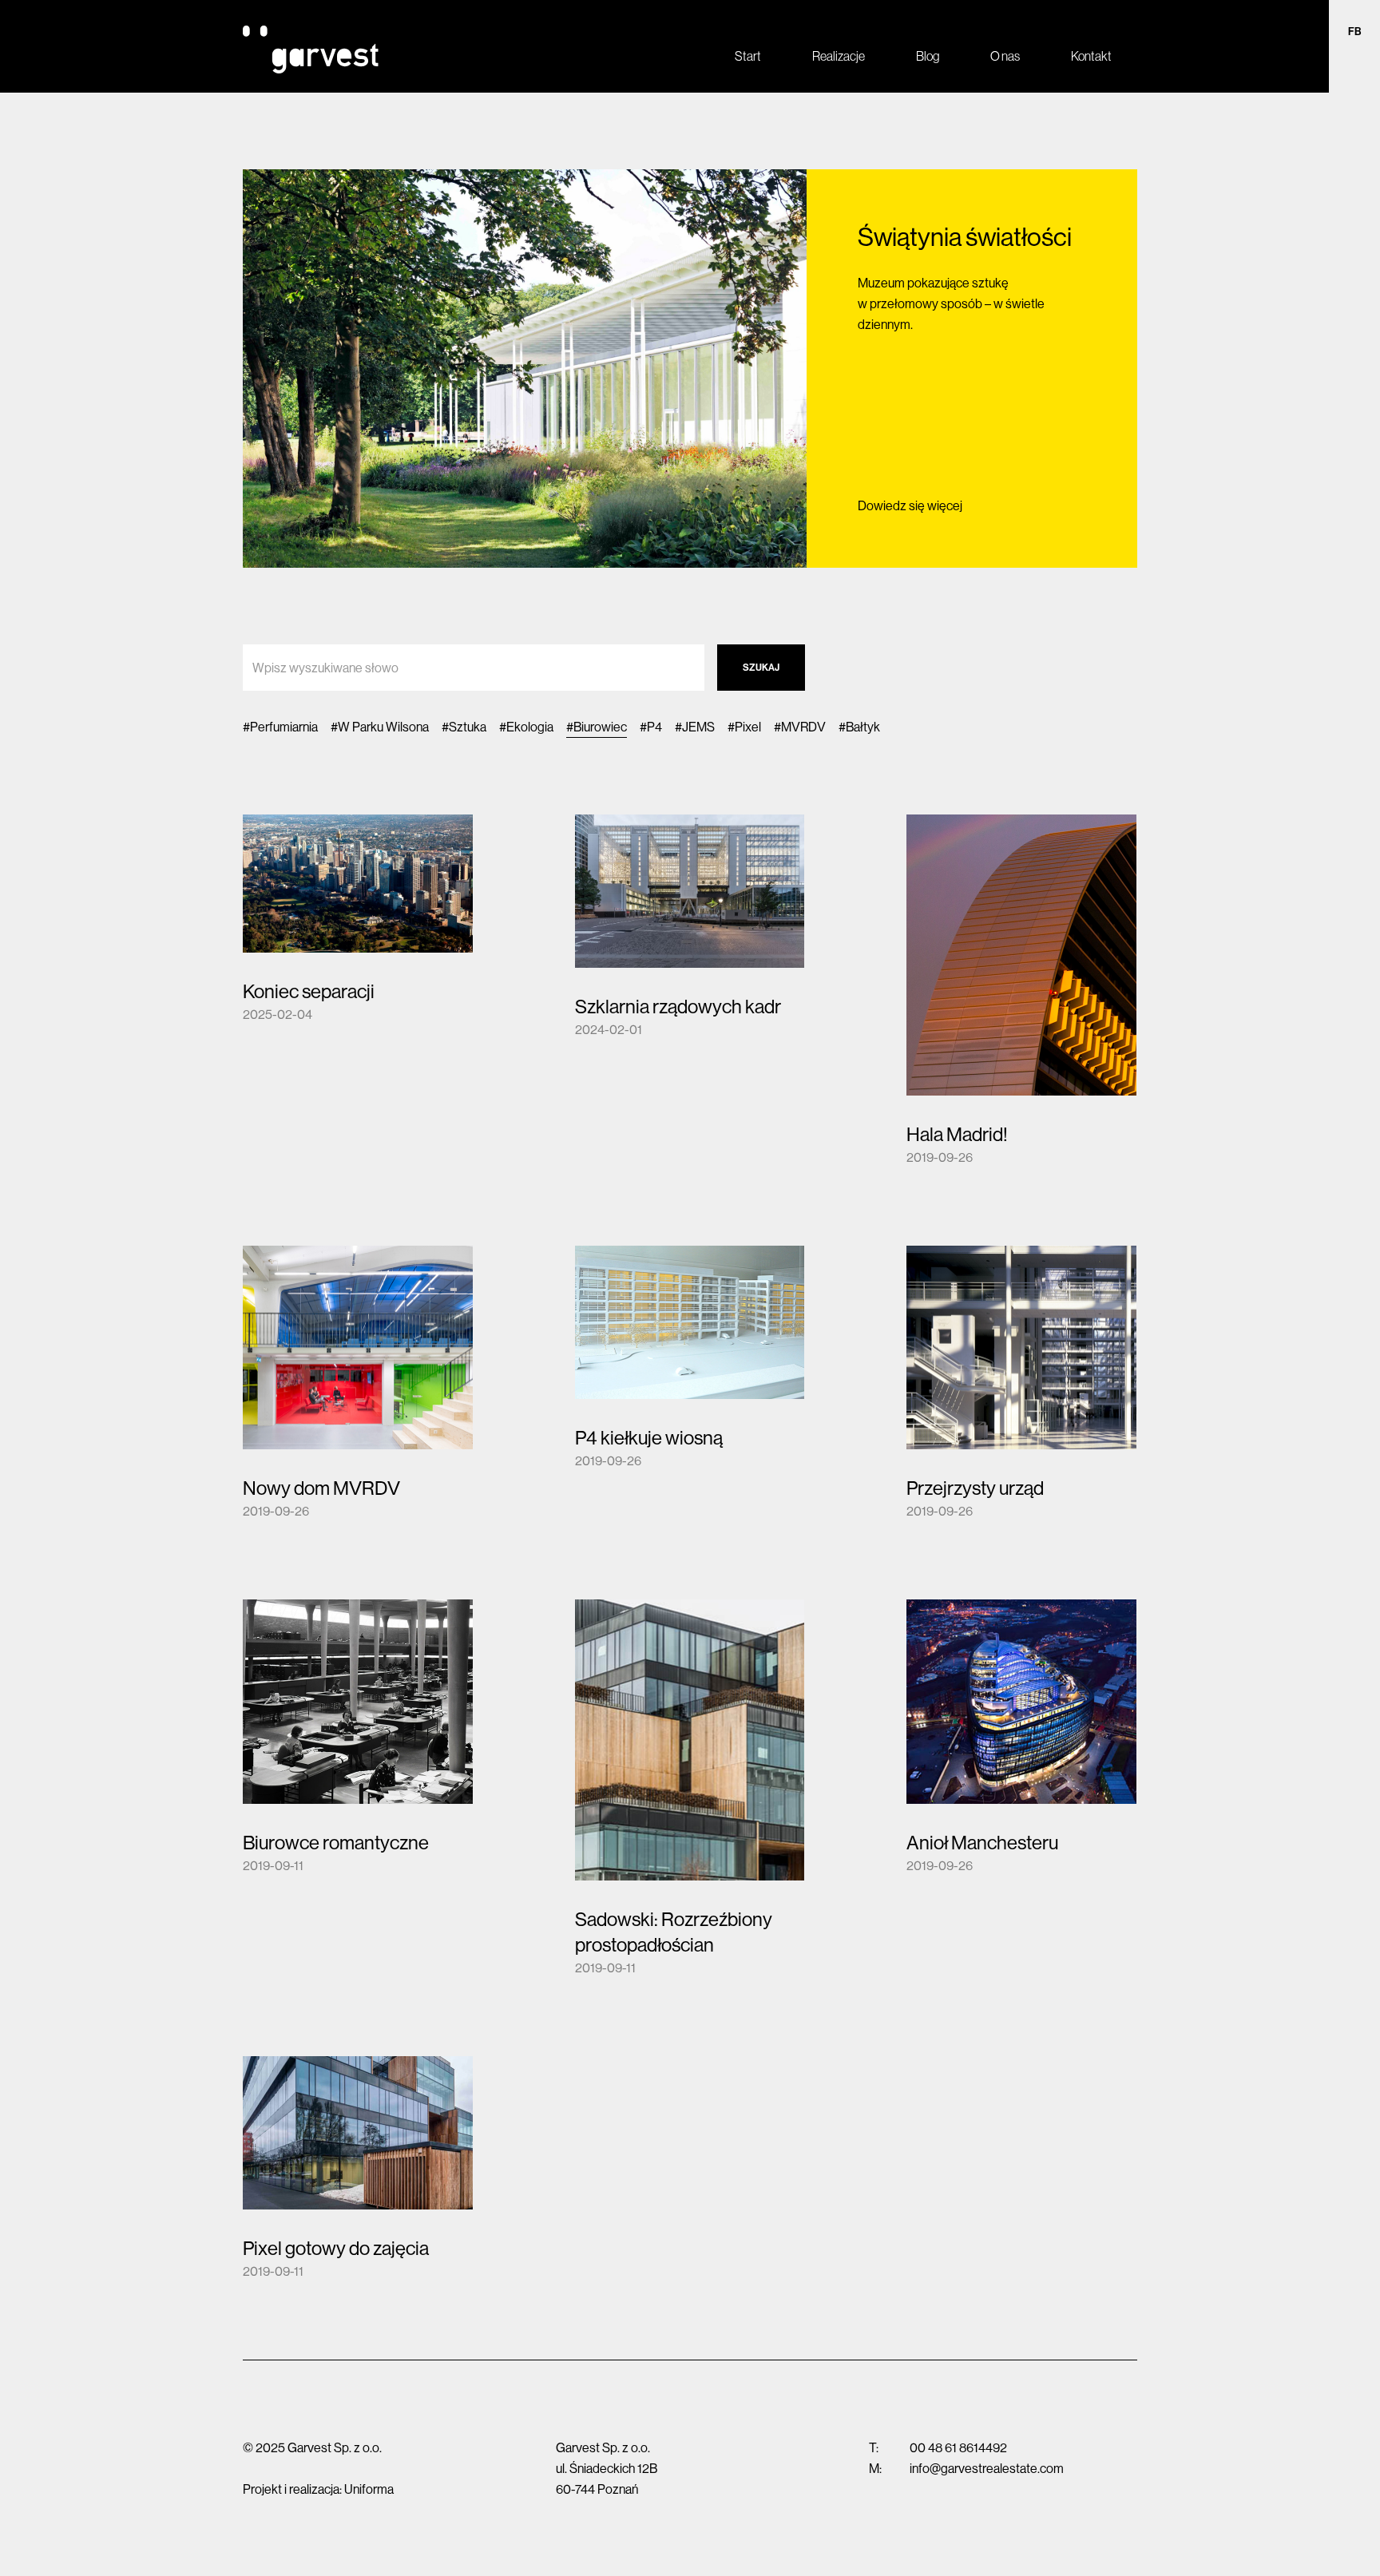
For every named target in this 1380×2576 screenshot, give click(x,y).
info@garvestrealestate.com (987, 2468)
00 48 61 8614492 (958, 2447)
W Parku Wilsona (383, 727)
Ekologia (530, 727)
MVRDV (803, 727)
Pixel (748, 727)
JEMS (698, 727)
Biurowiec (600, 727)
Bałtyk (863, 727)
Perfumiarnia (284, 727)
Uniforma (369, 2489)
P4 (654, 727)
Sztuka (468, 727)
